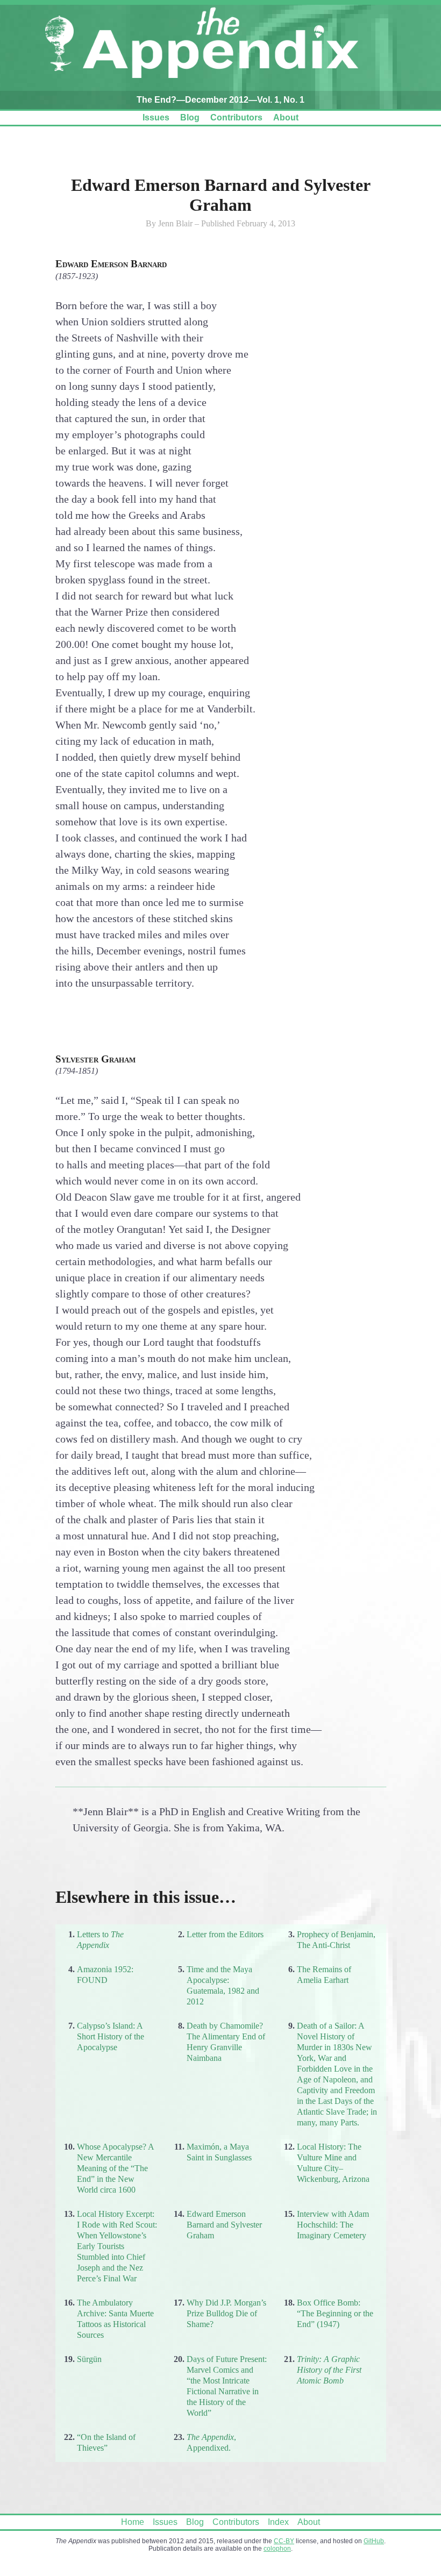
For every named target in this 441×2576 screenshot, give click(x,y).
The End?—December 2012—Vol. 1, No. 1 (220, 100)
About (286, 117)
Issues (156, 117)
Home (133, 2522)
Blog (190, 117)
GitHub (374, 2541)
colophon (277, 2549)
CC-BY (284, 2541)
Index (278, 2522)
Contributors (236, 117)
